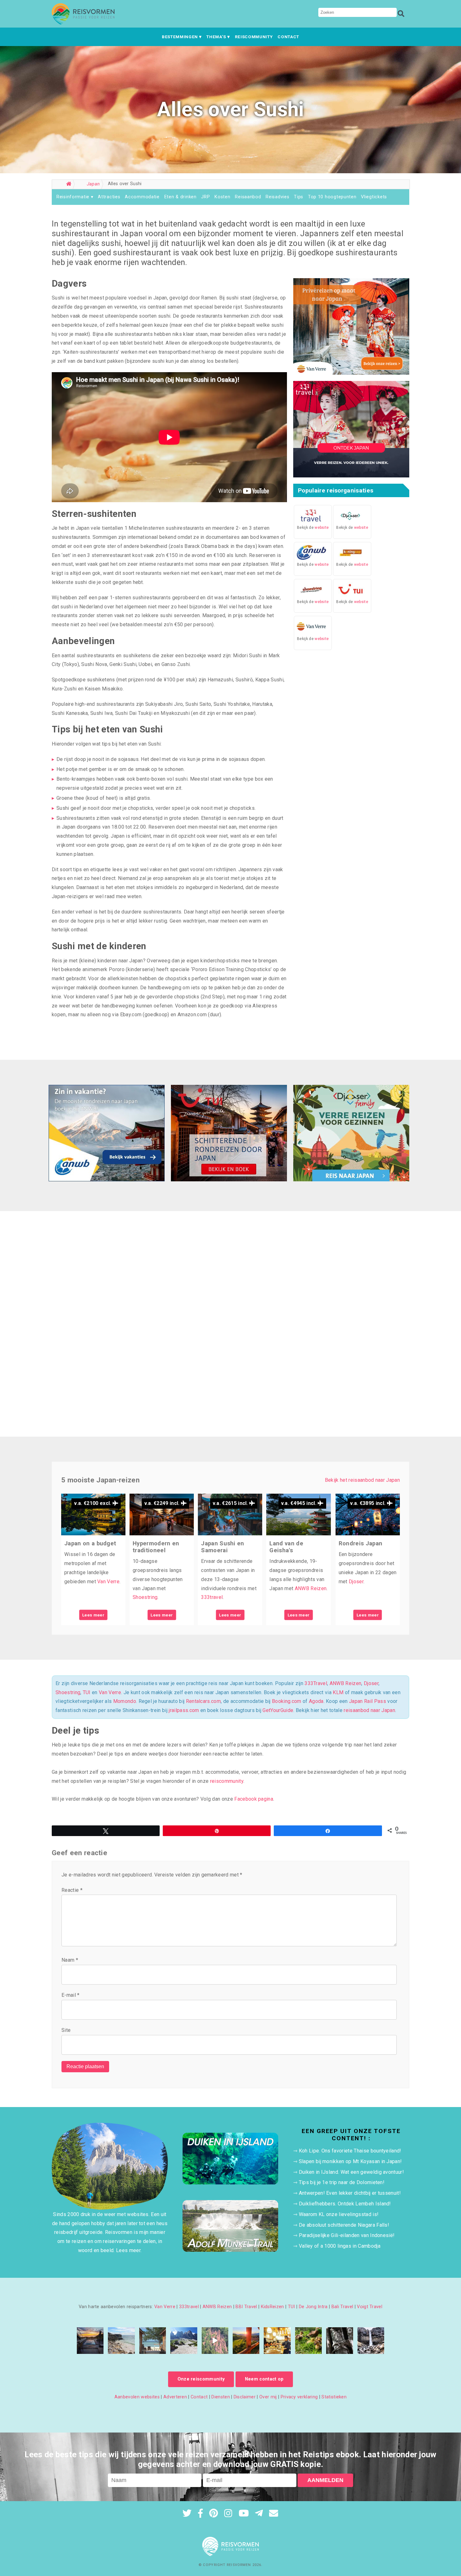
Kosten (222, 197)
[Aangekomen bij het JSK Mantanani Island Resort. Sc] (153, 2341)
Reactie (72, 1890)
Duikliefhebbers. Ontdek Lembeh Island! (345, 2204)
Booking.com (287, 1701)
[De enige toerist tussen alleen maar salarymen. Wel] (277, 2341)
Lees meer (93, 1615)
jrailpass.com (184, 1710)
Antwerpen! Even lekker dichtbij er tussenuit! (350, 2193)
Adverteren (175, 2397)
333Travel (316, 1683)
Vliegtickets (374, 197)
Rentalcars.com (203, 1701)
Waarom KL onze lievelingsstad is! (339, 2214)
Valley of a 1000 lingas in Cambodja (340, 2246)
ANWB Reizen (311, 1588)
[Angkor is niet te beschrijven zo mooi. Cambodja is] (339, 2341)
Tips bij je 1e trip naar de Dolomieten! (342, 2182)
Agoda (316, 1701)
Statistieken (334, 2397)
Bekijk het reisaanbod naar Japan (362, 1480)
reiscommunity (227, 1781)
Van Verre (108, 1582)
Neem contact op (264, 2379)
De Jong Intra (313, 2307)
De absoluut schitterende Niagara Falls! (344, 2225)
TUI (87, 1692)
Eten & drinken (180, 197)
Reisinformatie (73, 197)
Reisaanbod (248, 197)
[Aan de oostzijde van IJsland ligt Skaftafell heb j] (371, 2341)
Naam (70, 1960)
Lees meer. (129, 2250)
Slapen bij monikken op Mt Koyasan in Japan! (350, 2161)
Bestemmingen (180, 37)
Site (66, 2030)
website (322, 528)
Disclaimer (245, 2397)
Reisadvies (277, 197)
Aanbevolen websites (137, 2397)
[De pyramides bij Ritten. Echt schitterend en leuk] (215, 2341)
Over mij (268, 2397)
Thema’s (216, 37)
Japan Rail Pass (368, 1701)
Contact (288, 37)
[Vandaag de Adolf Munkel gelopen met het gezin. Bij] (184, 2341)
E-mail (71, 1995)
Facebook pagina (254, 1799)
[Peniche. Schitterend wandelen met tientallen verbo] (121, 2341)
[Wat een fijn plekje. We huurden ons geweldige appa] (90, 2341)
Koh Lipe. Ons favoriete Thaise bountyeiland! (350, 2151)
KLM (338, 1692)
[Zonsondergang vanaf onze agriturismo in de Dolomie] (246, 2341)
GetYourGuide (278, 1710)
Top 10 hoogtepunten (332, 197)
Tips (299, 197)
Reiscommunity (254, 37)
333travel (212, 1597)
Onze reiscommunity (201, 2379)
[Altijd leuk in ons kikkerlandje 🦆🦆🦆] (308, 2341)
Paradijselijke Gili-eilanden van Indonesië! (347, 2235)
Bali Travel (342, 2307)
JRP (205, 197)
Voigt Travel (370, 2307)
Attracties (109, 197)
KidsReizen (273, 2307)
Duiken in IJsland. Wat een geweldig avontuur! (351, 2172)
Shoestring (145, 1597)
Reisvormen (239, 2565)
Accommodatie (142, 197)
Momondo (125, 1701)
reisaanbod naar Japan (369, 1710)
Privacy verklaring (299, 2397)
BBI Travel (246, 2307)
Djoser (356, 1582)
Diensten (221, 2397)
